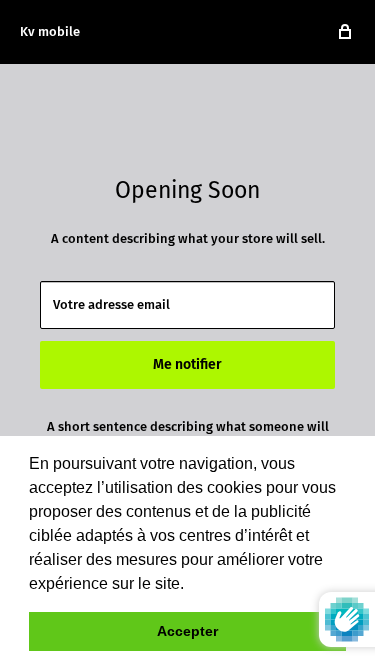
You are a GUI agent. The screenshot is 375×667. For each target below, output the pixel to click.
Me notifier (187, 364)
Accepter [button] (187, 631)
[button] (191, 585)
